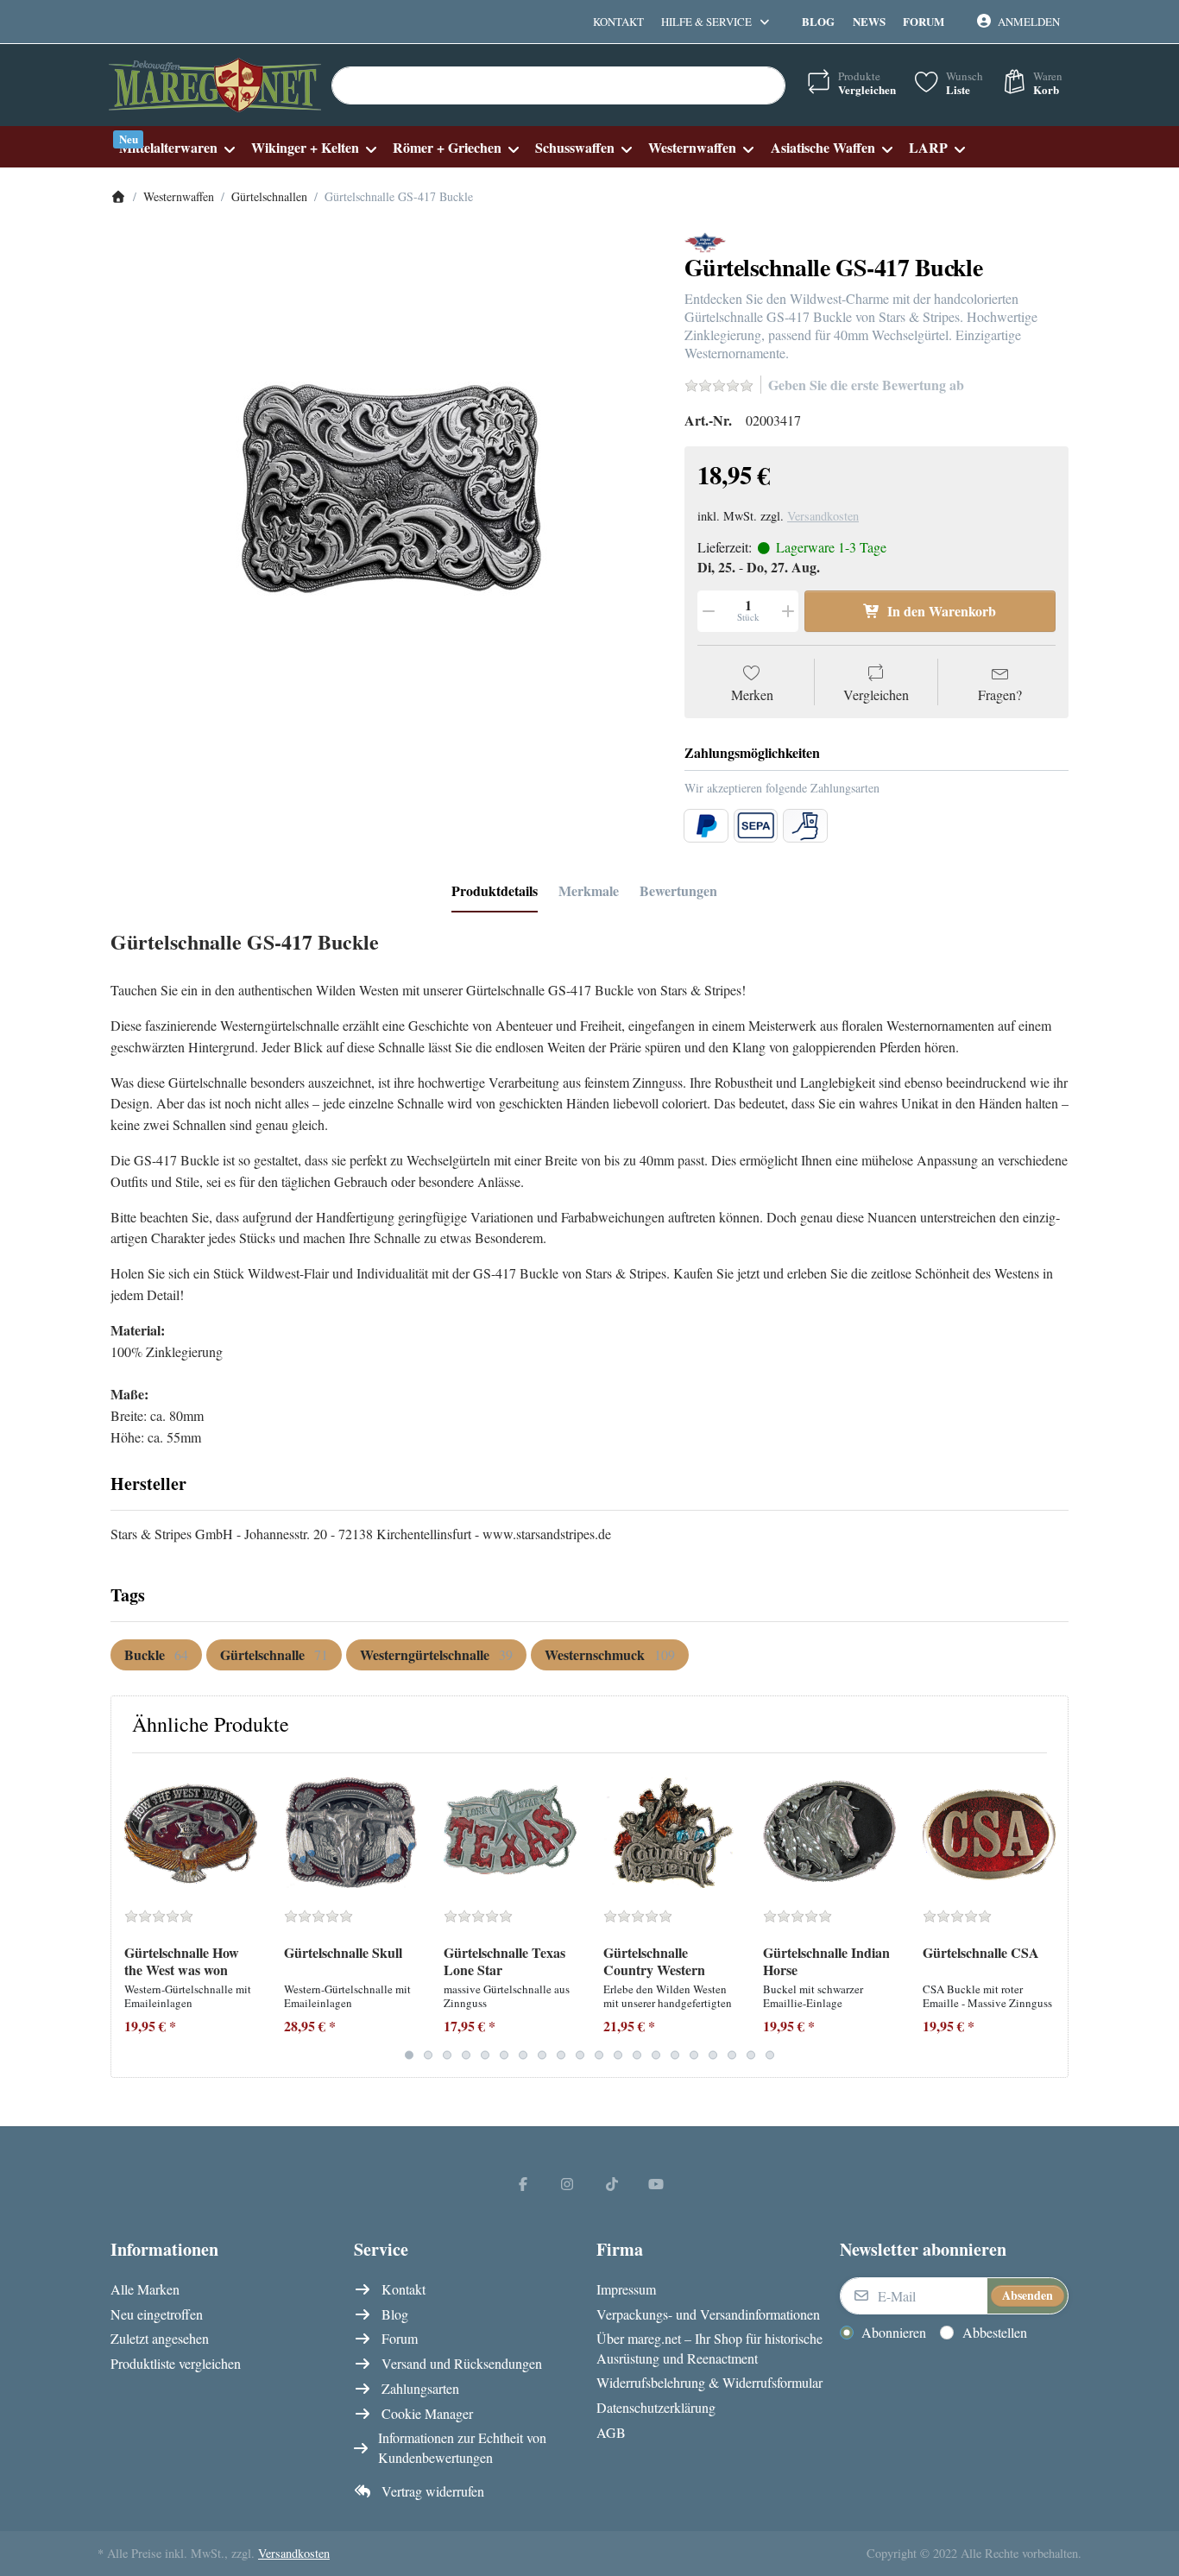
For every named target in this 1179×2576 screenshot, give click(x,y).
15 (675, 2055)
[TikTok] (612, 2183)
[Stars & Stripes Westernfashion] (705, 240)
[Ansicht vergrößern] (385, 505)
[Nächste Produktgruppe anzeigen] (1048, 1915)
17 (713, 2055)
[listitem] (385, 505)
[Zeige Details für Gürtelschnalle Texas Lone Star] (510, 1833)
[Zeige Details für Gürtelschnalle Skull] (350, 1833)
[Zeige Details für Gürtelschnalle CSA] (989, 1833)
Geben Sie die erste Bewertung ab (866, 385)
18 (732, 2055)
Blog (818, 21)
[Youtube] (657, 2183)
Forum (924, 21)
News (869, 21)
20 (770, 2055)
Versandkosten (823, 516)
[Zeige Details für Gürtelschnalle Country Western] (670, 1833)
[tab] (495, 891)
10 (580, 2055)
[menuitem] (177, 147)
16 (694, 2055)
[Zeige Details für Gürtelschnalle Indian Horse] (829, 1833)
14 (656, 2055)
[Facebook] (523, 2183)
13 (637, 2055)
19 (751, 2055)
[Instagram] (567, 2183)
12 (618, 2055)
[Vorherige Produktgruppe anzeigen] (131, 1915)
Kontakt (618, 22)
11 (599, 2055)
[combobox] (558, 85)
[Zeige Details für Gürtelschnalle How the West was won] (191, 1833)
